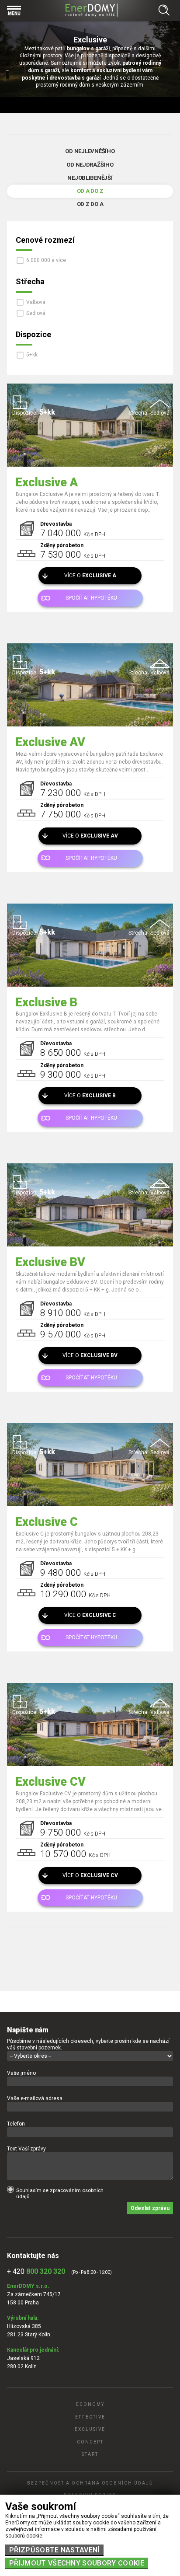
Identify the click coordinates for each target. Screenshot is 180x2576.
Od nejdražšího (90, 165)
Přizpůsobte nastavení (54, 2550)
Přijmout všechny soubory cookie (77, 2563)
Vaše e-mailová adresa (35, 2098)
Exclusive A (47, 482)
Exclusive (90, 2429)
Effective (90, 2417)
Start (90, 2454)
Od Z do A (90, 204)
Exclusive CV (51, 1782)
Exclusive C (47, 1522)
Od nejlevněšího (90, 151)
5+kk (32, 355)
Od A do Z (90, 191)
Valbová (36, 302)
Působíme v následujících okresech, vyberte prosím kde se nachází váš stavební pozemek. (88, 2044)
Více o (90, 576)
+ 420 (36, 2271)
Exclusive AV (50, 742)
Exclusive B (47, 1002)
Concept (90, 2442)
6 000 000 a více (46, 260)
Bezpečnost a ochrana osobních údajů (90, 2483)
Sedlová (36, 313)
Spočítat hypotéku (91, 598)
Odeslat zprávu (150, 2208)
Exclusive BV (50, 1262)
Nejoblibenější (90, 178)
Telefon (16, 2124)
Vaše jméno (21, 2073)
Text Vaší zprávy (26, 2149)
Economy (90, 2404)
